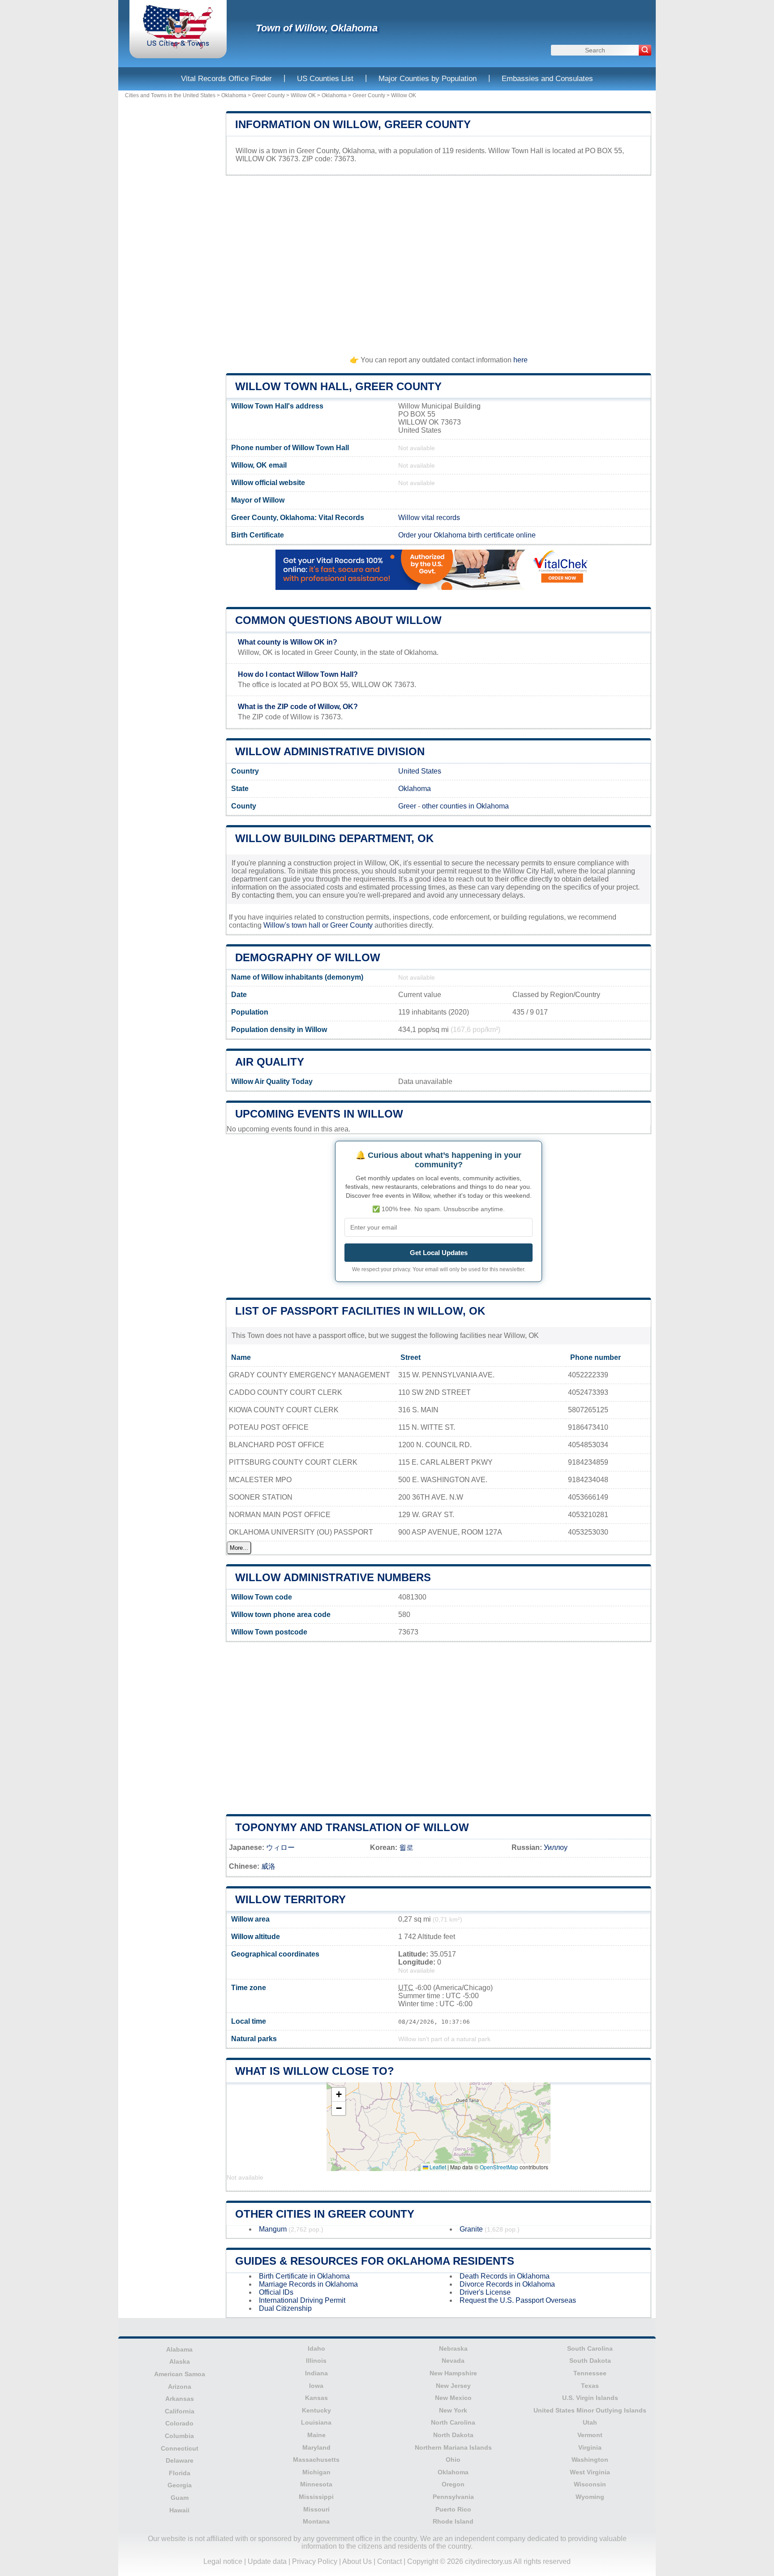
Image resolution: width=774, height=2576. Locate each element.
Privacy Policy (315, 2561)
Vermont (590, 2435)
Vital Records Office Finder (226, 79)
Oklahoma (234, 95)
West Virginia (590, 2472)
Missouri (316, 2509)
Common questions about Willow (338, 620)
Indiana (316, 2373)
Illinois (316, 2361)
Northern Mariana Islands (453, 2447)
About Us (357, 2561)
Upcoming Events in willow (319, 1114)
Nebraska (453, 2348)
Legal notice (223, 2561)
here (520, 360)
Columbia (179, 2436)
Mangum (273, 2229)
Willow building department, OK (334, 838)
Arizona (180, 2387)
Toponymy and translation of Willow (352, 1827)
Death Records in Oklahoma (505, 2276)
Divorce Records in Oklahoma (507, 2284)
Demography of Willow (308, 957)
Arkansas (180, 2399)
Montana (316, 2521)
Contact (389, 2561)
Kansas (316, 2398)
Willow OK (303, 95)
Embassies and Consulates (547, 79)
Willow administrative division (330, 751)
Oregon (453, 2484)
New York (453, 2410)
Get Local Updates (439, 1253)
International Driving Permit (302, 2300)
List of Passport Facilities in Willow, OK (360, 1311)
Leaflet (437, 2167)
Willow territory (290, 1899)
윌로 (406, 1847)
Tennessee (590, 2373)
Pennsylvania (453, 2497)
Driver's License (485, 2292)
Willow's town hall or (297, 925)
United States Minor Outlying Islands (590, 2410)
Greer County (269, 95)
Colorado (179, 2423)
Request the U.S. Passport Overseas (518, 2300)
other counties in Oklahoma (465, 806)
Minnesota (316, 2484)
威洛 (268, 1866)
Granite (471, 2229)
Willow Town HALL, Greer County (338, 386)
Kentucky (316, 2410)
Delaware (180, 2460)
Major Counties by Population (428, 79)
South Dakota (590, 2361)
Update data (267, 2561)
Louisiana (316, 2422)
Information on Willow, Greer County (353, 124)
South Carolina (590, 2348)
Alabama (179, 2349)
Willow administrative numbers (333, 1577)
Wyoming (590, 2497)
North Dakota (453, 2435)
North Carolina (453, 2422)
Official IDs (276, 2292)
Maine (316, 2435)
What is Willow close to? (315, 2071)
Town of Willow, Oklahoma (317, 28)
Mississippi (316, 2497)
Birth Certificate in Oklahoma (304, 2276)
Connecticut (180, 2448)
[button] (339, 2095)
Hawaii (179, 2510)
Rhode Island (453, 2521)
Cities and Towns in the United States (170, 95)
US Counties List (325, 79)
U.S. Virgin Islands (590, 2398)
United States (420, 771)
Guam (180, 2498)
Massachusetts (316, 2460)
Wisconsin (590, 2484)
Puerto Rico (453, 2509)
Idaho (316, 2348)
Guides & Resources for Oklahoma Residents (375, 2261)
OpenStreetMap (499, 2167)
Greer (407, 806)
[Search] (645, 50)
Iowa (316, 2386)
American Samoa (180, 2374)
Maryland (316, 2447)
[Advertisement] (439, 262)
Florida (180, 2473)
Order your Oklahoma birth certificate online (467, 535)
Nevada (453, 2361)
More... (239, 1548)
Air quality (270, 1062)
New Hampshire (453, 2373)
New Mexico (453, 2398)
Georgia (180, 2485)
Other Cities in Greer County (325, 2214)
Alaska (180, 2361)
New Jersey (453, 2386)
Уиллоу (556, 1847)
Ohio (453, 2460)
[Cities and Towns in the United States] (178, 47)
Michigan (316, 2472)
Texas (590, 2386)
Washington (590, 2460)
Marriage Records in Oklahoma (308, 2284)
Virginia (590, 2447)
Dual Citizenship (285, 2308)
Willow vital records (429, 518)
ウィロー (280, 1847)
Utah (590, 2422)
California (180, 2411)
